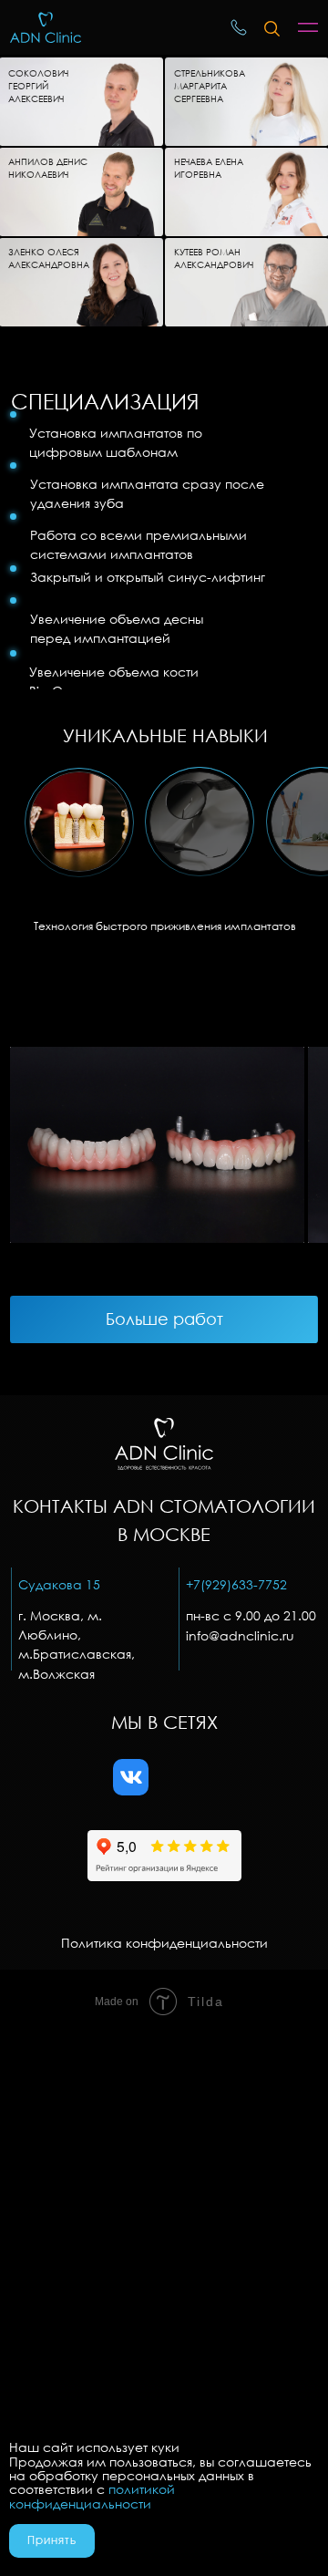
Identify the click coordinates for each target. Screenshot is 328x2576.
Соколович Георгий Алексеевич (38, 86)
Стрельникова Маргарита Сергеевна (210, 86)
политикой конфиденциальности (92, 2496)
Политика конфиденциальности (164, 1943)
